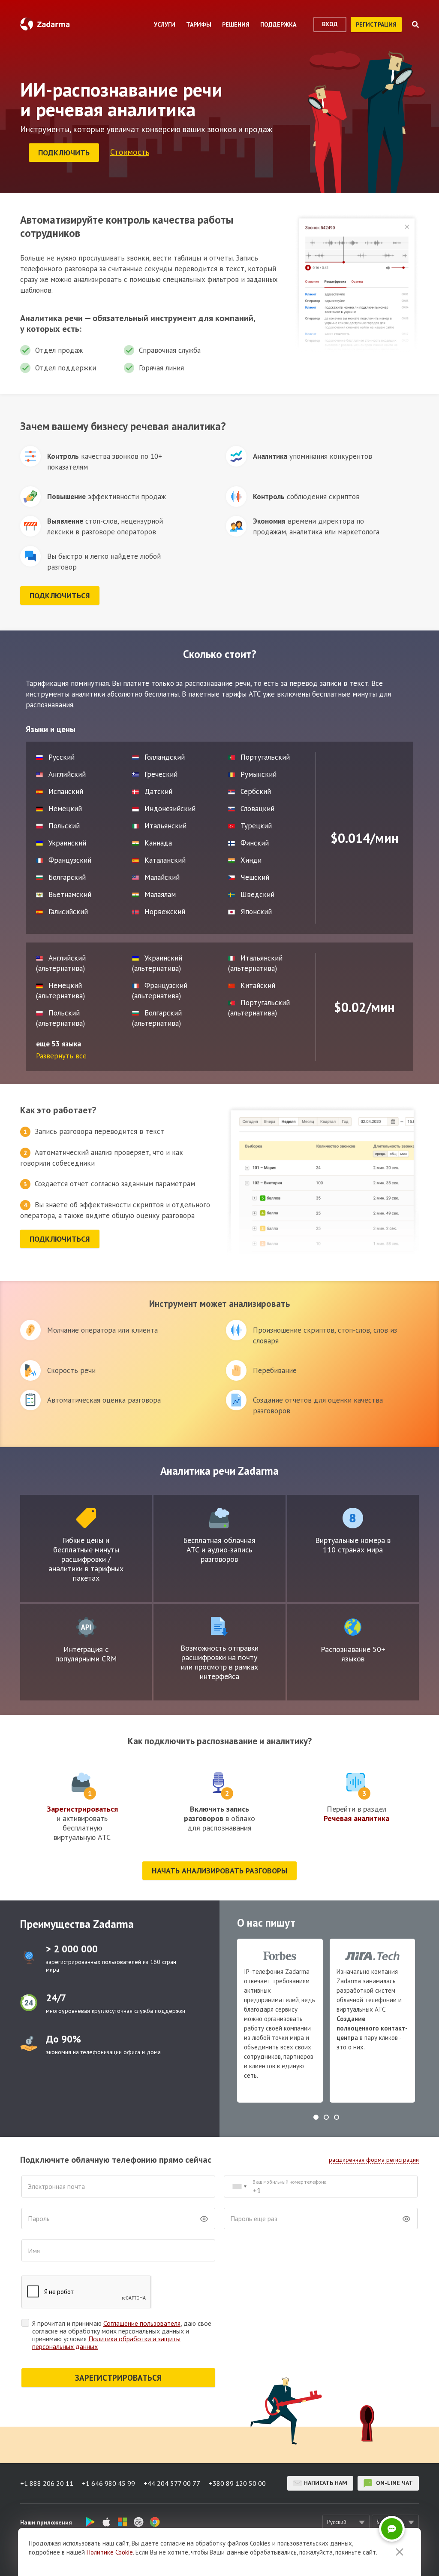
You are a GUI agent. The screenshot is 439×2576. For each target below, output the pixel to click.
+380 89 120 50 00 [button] (237, 2483)
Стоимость (130, 152)
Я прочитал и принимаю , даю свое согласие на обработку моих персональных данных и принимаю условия (122, 2335)
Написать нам (326, 2483)
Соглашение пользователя (142, 2323)
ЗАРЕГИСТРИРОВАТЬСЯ (118, 2378)
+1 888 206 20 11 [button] (47, 2483)
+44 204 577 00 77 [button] (172, 2483)
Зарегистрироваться (82, 1809)
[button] (316, 2117)
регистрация (376, 24)
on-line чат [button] (394, 2483)
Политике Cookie (110, 2552)
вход (330, 24)
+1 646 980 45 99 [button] (108, 2483)
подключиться (60, 596)
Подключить (64, 153)
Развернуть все (61, 1056)
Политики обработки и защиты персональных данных (106, 2343)
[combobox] (239, 2187)
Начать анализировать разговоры (219, 1871)
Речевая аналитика (356, 1818)
